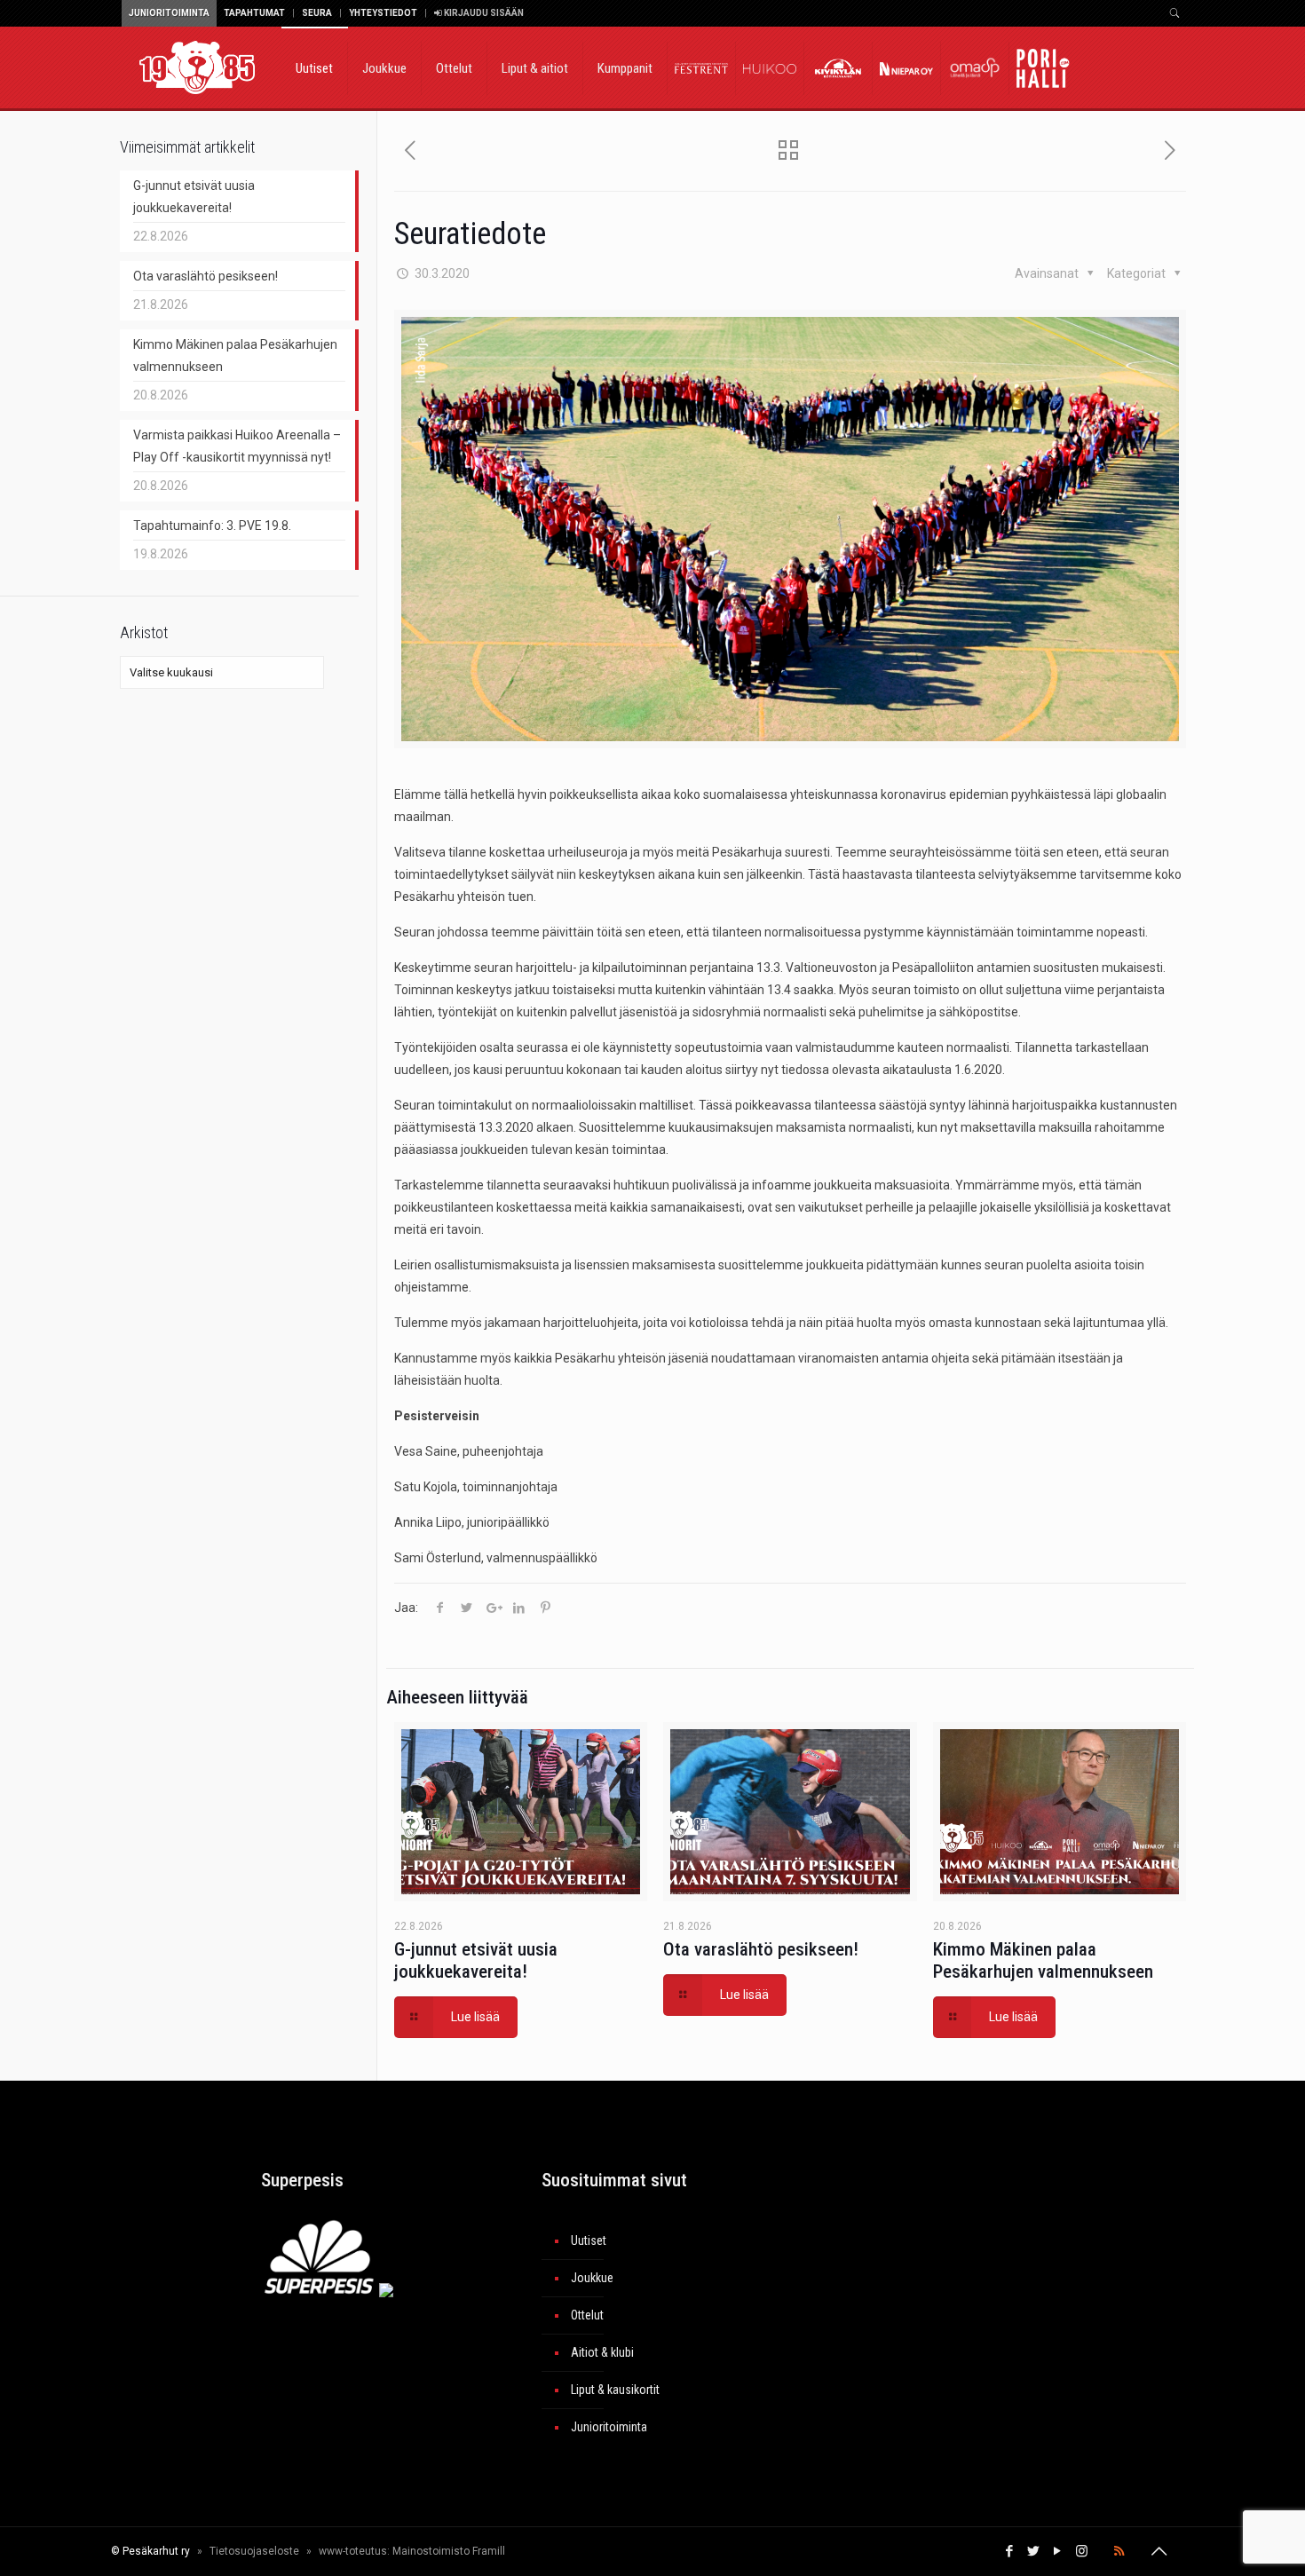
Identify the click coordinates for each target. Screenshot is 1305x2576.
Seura (317, 13)
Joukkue (592, 2278)
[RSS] (1119, 2551)
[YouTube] (1058, 2551)
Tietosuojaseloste (254, 2551)
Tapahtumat (254, 13)
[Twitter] (1034, 2551)
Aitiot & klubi (602, 2352)
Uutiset (589, 2240)
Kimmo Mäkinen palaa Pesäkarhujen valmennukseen (1043, 1960)
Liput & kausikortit (615, 2390)
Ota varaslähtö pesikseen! (761, 1949)
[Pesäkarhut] (197, 67)
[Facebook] (1010, 2551)
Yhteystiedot (383, 13)
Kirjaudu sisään (483, 13)
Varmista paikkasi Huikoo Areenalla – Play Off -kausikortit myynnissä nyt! (237, 446)
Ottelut (587, 2315)
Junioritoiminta (169, 13)
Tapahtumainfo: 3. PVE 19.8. (212, 525)
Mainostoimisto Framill (449, 2551)
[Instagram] (1082, 2551)
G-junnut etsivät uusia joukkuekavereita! (476, 1960)
